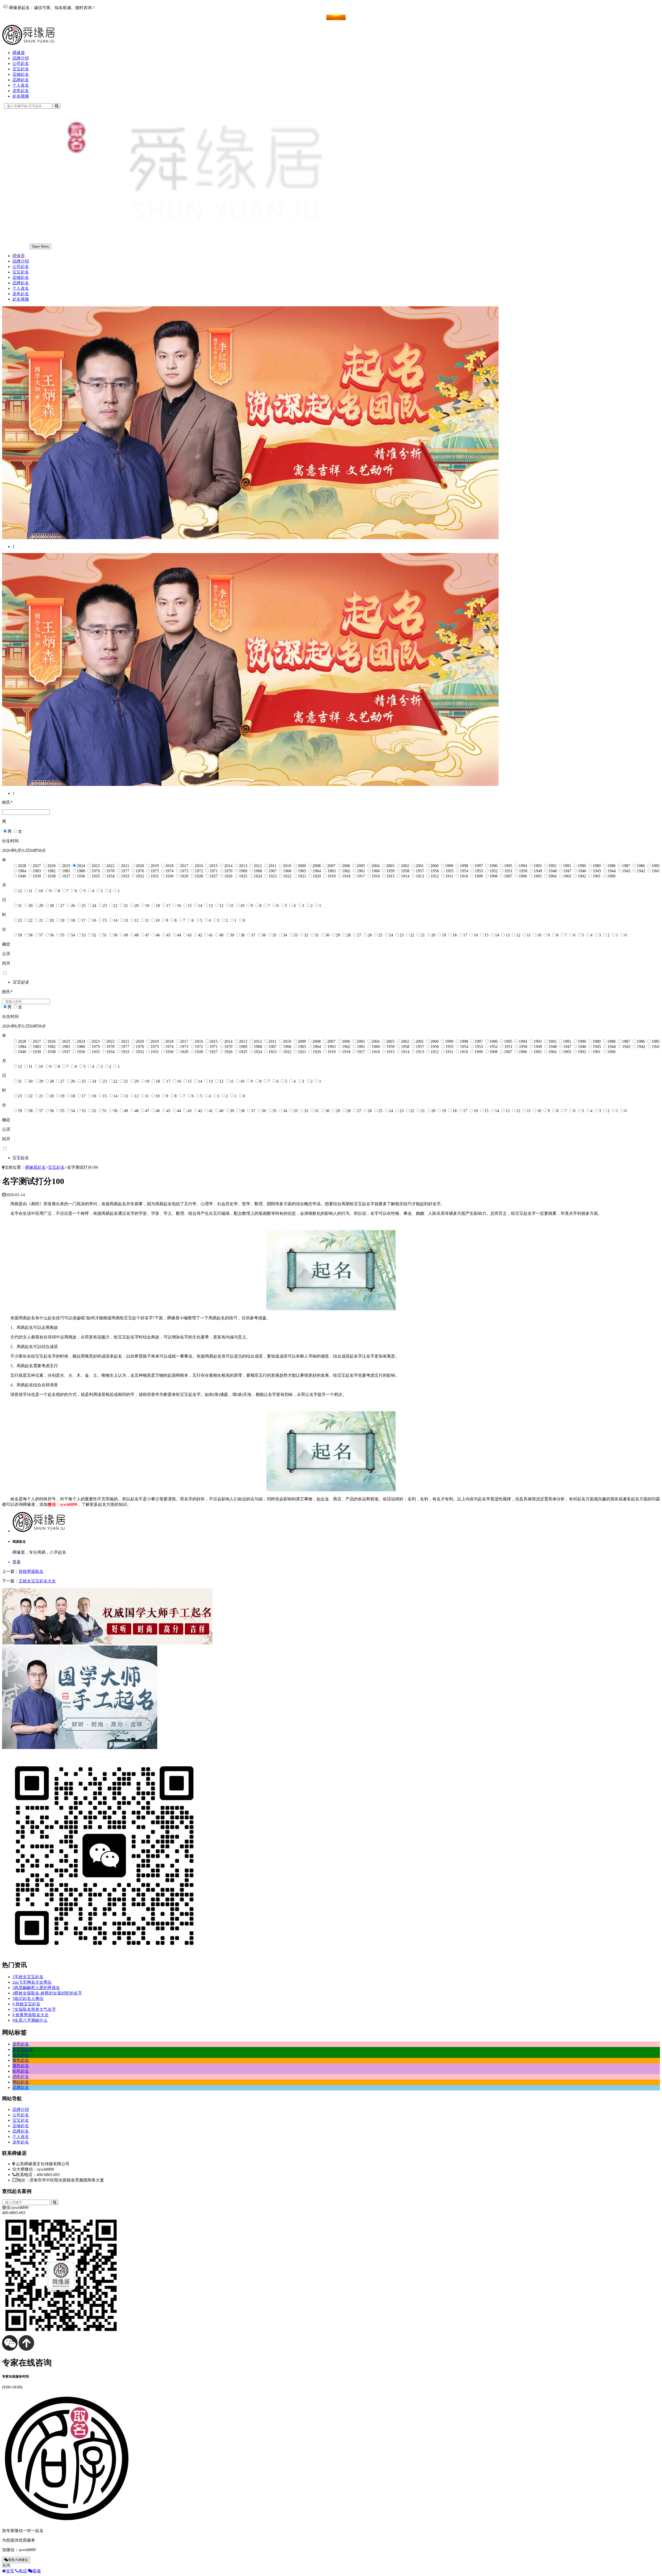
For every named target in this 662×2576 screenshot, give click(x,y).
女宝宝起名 (23, 2049)
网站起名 (21, 2082)
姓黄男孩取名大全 (31, 2015)
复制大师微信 (18, 2560)
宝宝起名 (21, 69)
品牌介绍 (21, 58)
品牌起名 (21, 80)
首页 (10, 2571)
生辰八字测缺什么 (30, 2020)
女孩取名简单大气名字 (34, 2009)
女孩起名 (21, 2055)
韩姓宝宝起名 (26, 2004)
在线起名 (21, 17)
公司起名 (21, 64)
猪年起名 (21, 2066)
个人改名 (21, 85)
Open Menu (40, 246)
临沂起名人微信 (28, 1998)
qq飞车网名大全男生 (32, 1982)
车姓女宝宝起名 (28, 1977)
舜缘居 (19, 53)
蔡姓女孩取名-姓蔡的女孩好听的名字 (47, 1993)
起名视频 (21, 96)
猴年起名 (21, 2060)
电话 (23, 2571)
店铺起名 (21, 74)
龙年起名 (21, 91)
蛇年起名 (21, 2071)
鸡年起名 (21, 2077)
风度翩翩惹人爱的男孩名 (36, 1988)
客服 (37, 2571)
